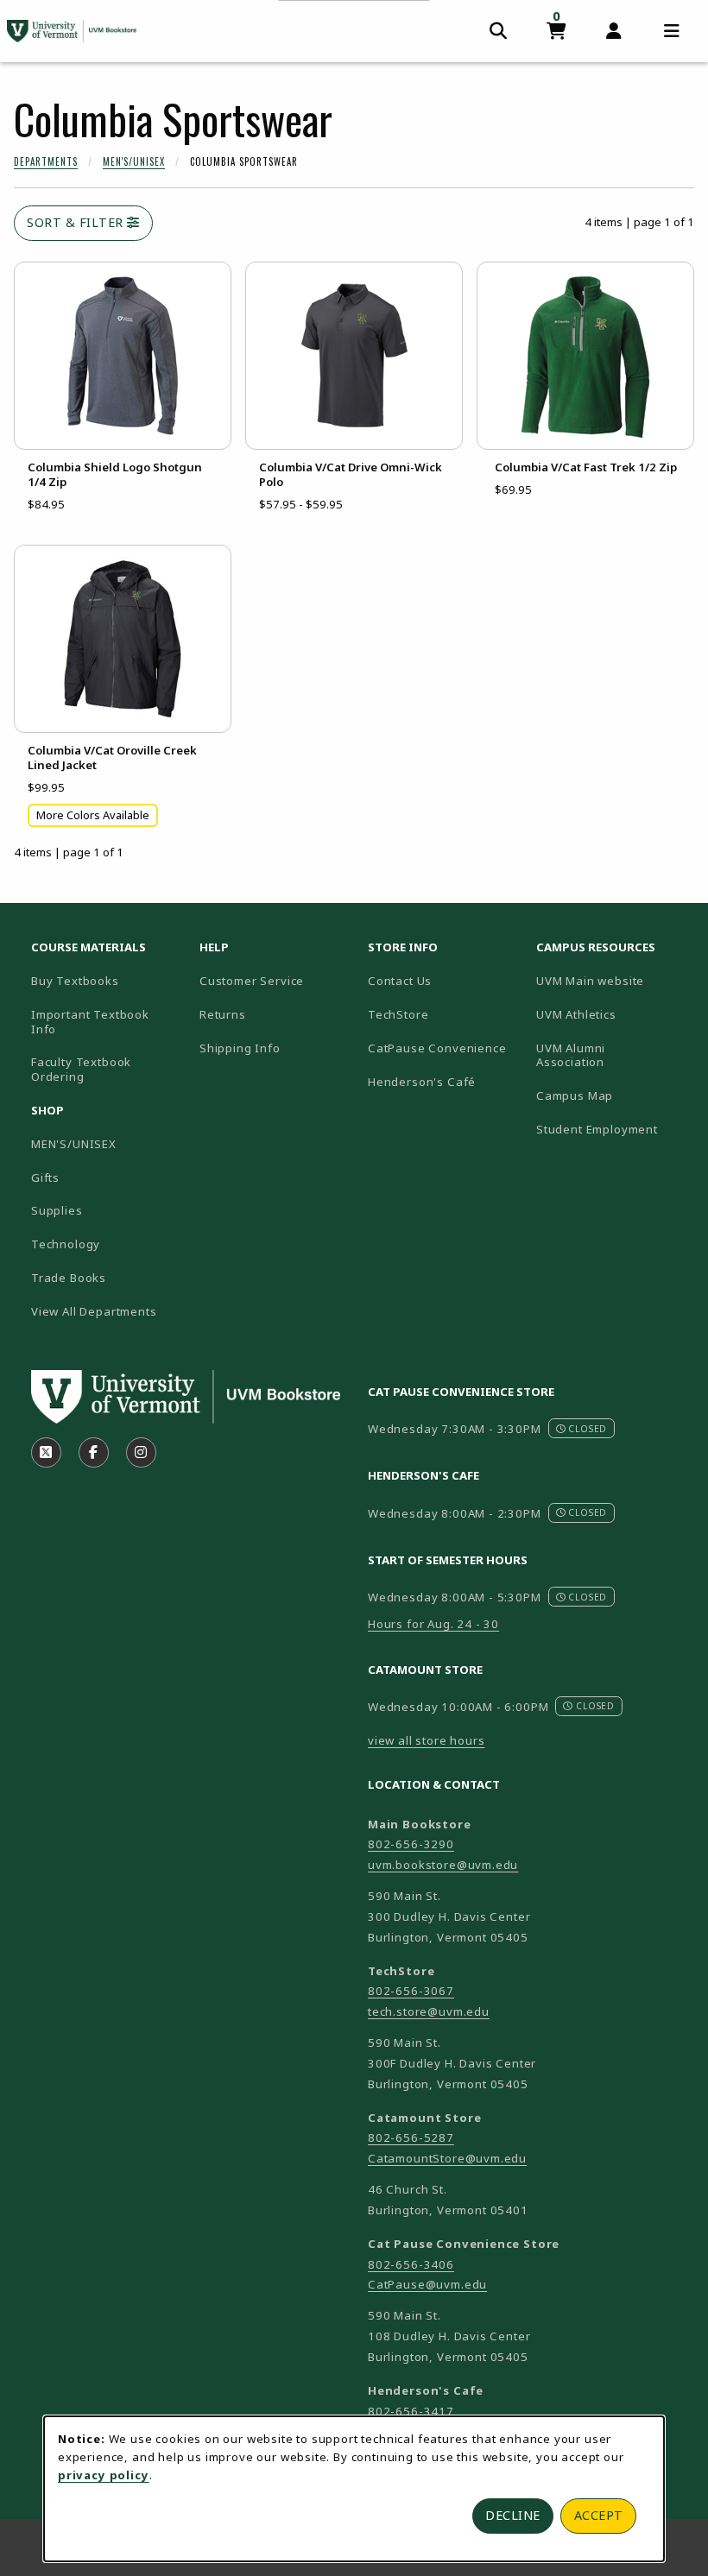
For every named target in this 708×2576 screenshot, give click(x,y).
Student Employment (613, 1129)
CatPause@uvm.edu (427, 2284)
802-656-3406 (411, 2264)
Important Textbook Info (90, 1022)
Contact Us (400, 981)
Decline (513, 2515)
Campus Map (613, 1095)
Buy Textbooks (75, 981)
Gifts (45, 1178)
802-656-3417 (411, 2411)
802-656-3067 (411, 1991)
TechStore (398, 1014)
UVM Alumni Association (613, 1055)
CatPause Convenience (437, 1048)
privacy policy (104, 2475)
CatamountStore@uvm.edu (447, 2158)
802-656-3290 (411, 1844)
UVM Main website (613, 980)
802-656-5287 (411, 2137)
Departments (46, 161)
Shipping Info (240, 1048)
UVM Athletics (613, 1014)
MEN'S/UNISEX (74, 1144)
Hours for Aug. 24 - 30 (433, 1624)
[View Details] (123, 356)
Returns (223, 1014)
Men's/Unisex (134, 161)
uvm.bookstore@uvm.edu (443, 1865)
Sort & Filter (77, 222)
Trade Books (69, 1278)
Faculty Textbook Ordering (81, 1069)
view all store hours (427, 1740)
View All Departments (94, 1311)
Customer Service (252, 981)
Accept (599, 2515)
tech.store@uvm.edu (429, 2011)
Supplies (57, 1210)
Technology (66, 1244)
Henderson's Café (422, 1082)
